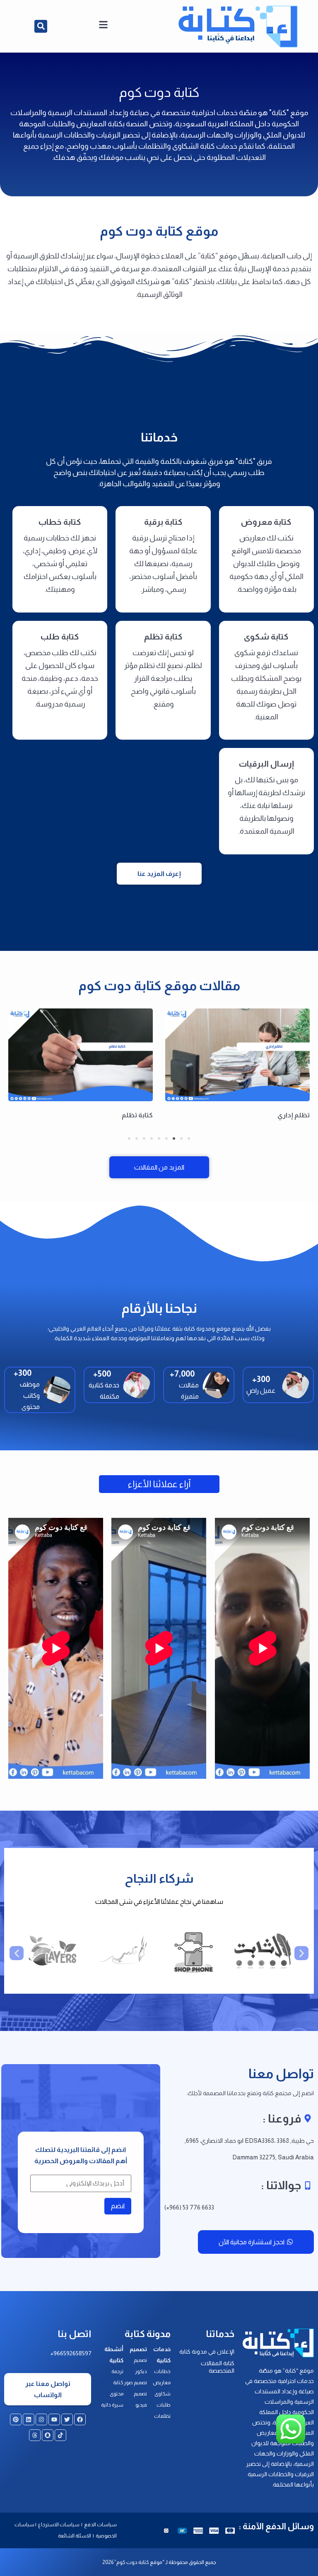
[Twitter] (67, 2419)
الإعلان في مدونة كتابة (207, 2352)
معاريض (162, 2383)
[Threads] (35, 2435)
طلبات (164, 2405)
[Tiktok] (60, 2435)
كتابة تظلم (137, 1115)
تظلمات (162, 2416)
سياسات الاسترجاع (59, 2525)
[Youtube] (54, 2419)
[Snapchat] (48, 2435)
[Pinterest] (16, 2419)
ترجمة (117, 2371)
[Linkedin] (29, 2419)
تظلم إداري (294, 1115)
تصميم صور (135, 2383)
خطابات (162, 2371)
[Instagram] (41, 2419)
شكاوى (163, 2394)
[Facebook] (80, 2419)
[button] (41, 26)
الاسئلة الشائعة (75, 2536)
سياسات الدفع (100, 2525)
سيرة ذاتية (112, 2405)
